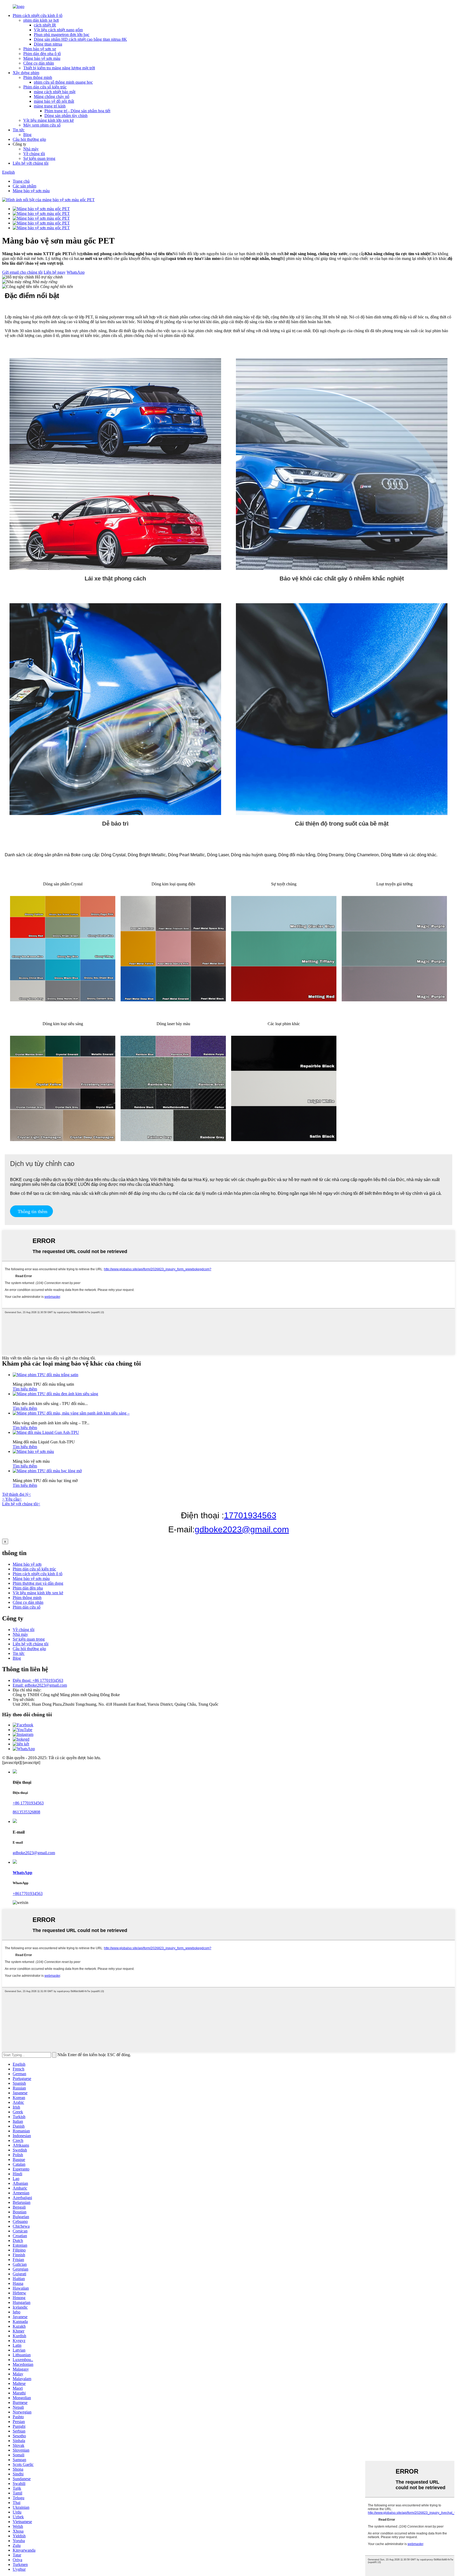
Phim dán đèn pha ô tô (42, 54)
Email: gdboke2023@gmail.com (40, 1685)
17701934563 (250, 1515)
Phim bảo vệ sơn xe (40, 49)
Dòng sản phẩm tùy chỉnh (66, 116)
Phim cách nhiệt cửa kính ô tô (38, 15)
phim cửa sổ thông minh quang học (63, 82)
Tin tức (19, 130)
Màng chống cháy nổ (52, 96)
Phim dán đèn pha (28, 1588)
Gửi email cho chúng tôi (22, 272)
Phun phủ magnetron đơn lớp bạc (62, 35)
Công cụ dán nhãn (39, 63)
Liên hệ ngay (55, 272)
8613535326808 (26, 1812)
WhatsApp (76, 272)
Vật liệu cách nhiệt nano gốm (58, 30)
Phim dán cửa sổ (27, 1607)
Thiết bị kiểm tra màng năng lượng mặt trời (59, 68)
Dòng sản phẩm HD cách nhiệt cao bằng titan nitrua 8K (80, 39)
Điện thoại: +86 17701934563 (38, 1680)
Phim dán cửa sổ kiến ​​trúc (45, 87)
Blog (27, 135)
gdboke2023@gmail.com (242, 1529)
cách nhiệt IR (45, 25)
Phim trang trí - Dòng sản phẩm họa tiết (77, 111)
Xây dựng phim (26, 73)
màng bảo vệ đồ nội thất (54, 101)
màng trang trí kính (50, 106)
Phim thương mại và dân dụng (38, 1583)
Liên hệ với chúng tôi (31, 163)
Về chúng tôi (34, 154)
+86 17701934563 (28, 1803)
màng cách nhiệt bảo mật (55, 92)
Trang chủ (21, 181)
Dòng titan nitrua (48, 44)
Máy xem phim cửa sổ (42, 125)
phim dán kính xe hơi (41, 20)
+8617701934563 (28, 1893)
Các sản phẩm (24, 186)
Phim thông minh (38, 77)
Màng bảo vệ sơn (27, 1564)
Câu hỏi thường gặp (29, 139)
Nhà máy (31, 149)
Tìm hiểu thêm (25, 1389)
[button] (31, 1211)
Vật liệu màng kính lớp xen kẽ (49, 120)
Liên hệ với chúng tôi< (21, 1504)
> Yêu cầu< (12, 1499)
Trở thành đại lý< (17, 1494)
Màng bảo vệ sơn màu (42, 58)
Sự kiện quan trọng (39, 158)
